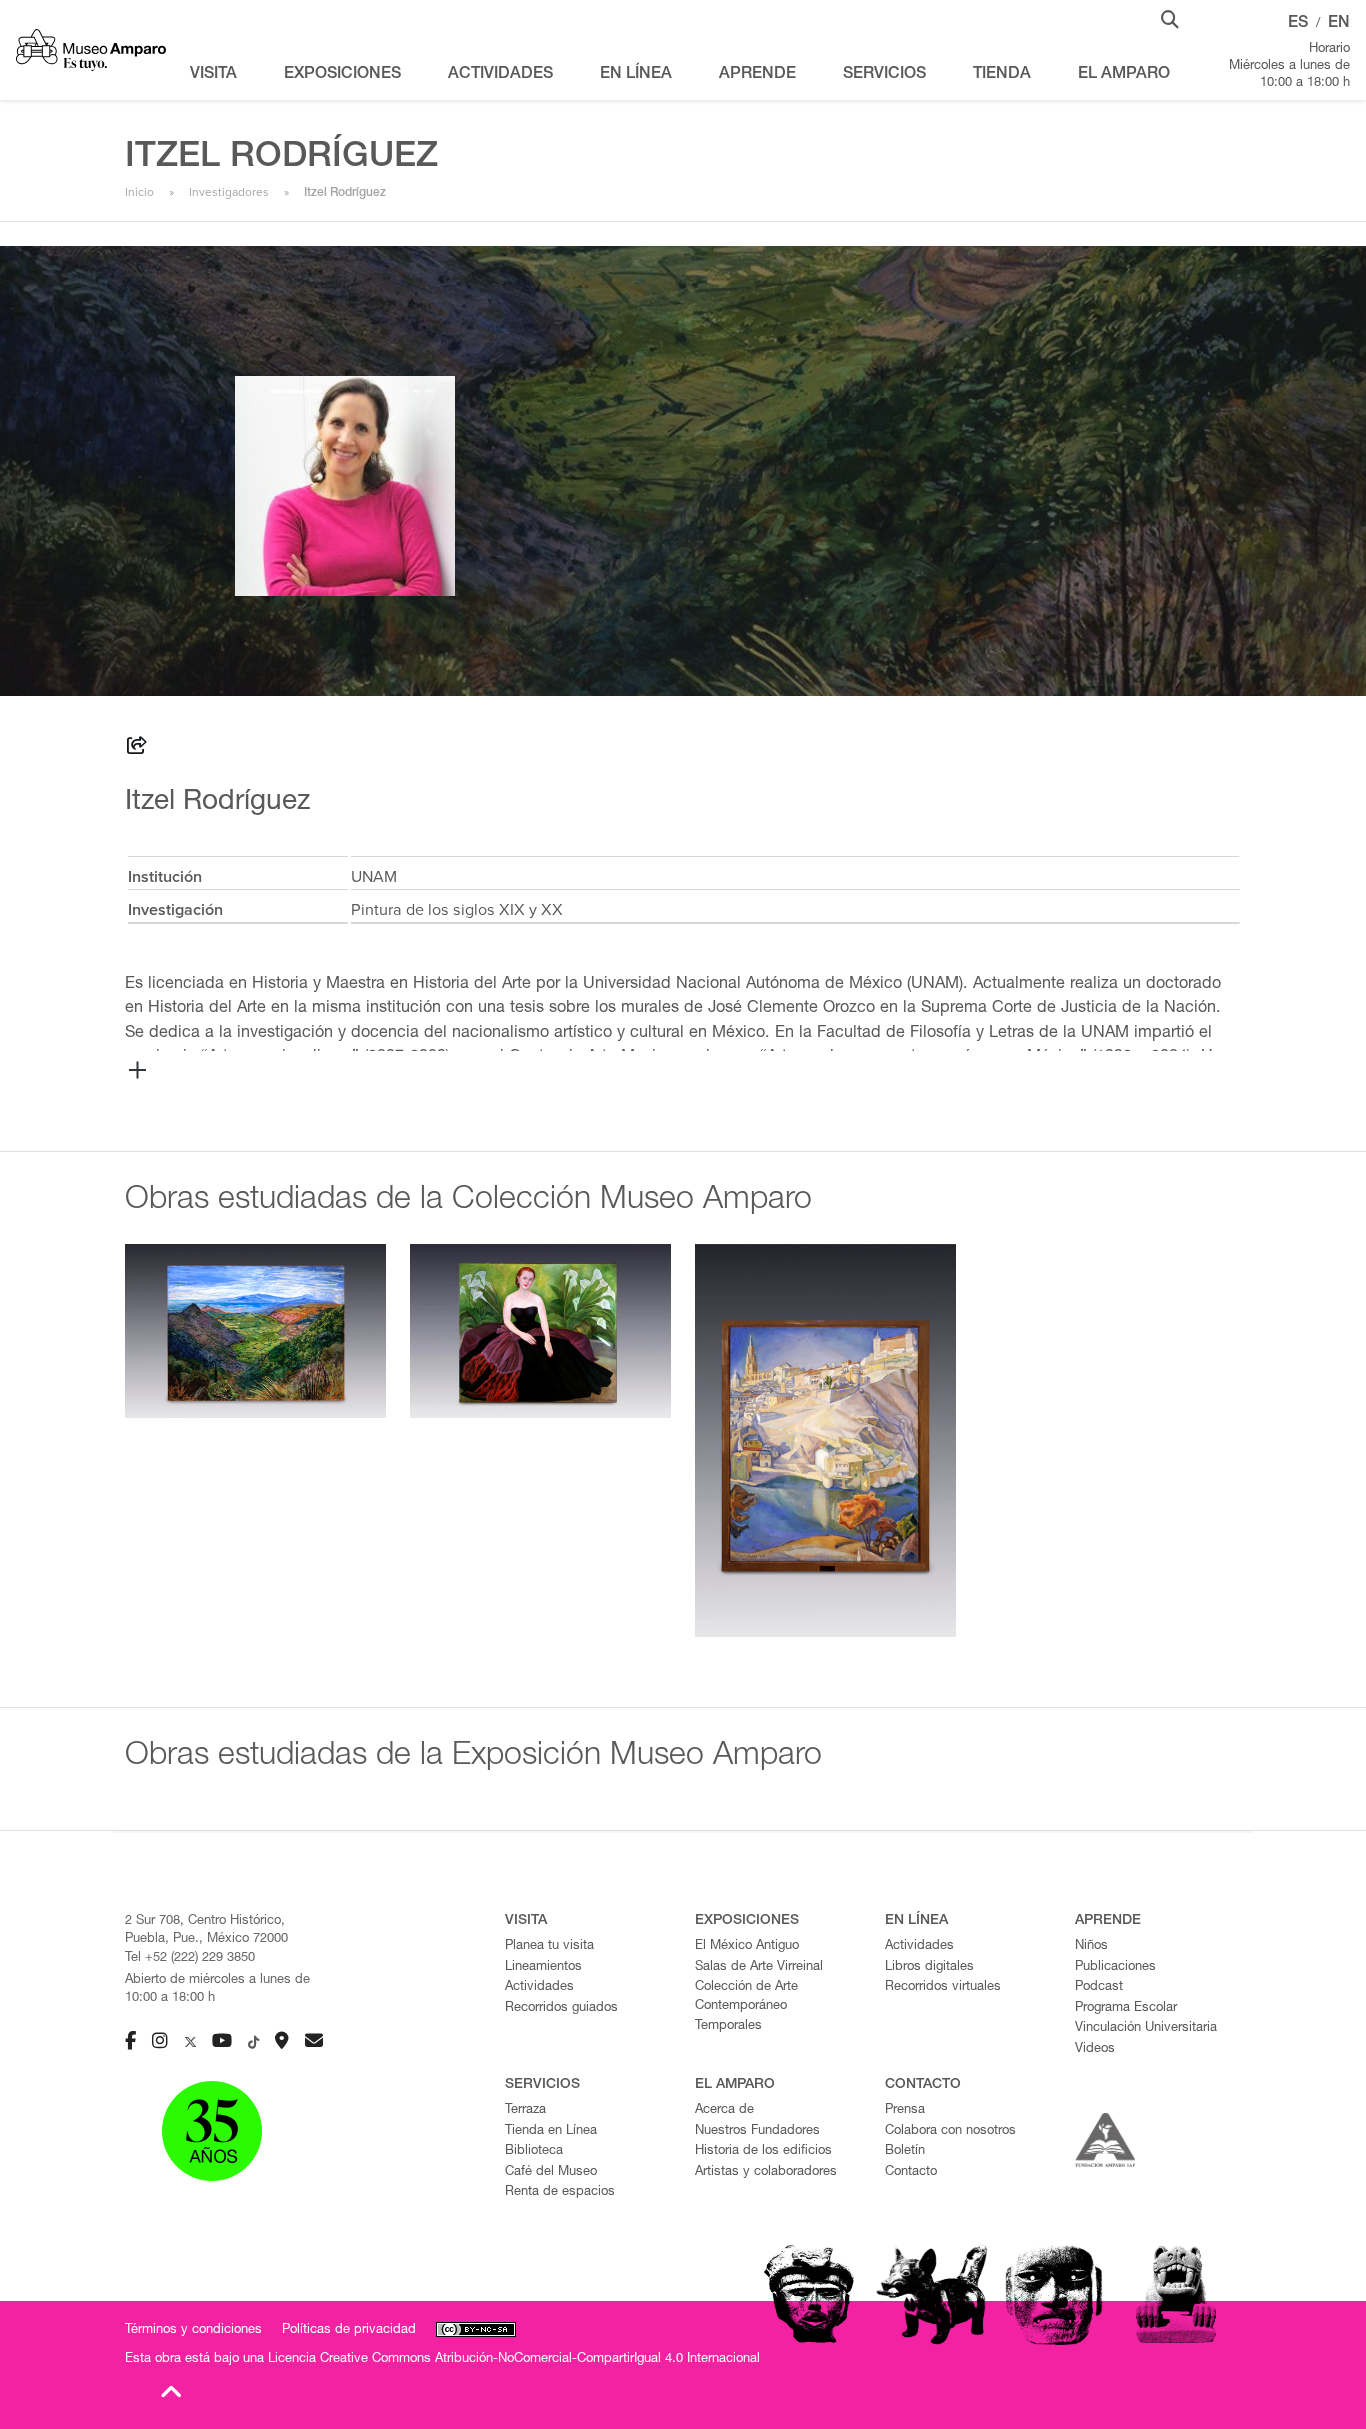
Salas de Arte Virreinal (759, 1967)
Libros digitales (929, 1967)
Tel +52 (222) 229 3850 (190, 1958)
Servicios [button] (884, 75)
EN (1339, 24)
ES (1298, 24)
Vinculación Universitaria (1146, 2028)
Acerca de (724, 2110)
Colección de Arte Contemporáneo (746, 1997)
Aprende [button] (757, 75)
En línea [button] (636, 75)
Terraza (525, 2110)
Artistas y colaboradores (766, 2172)
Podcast (1099, 1987)
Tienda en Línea (551, 2131)
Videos (1095, 2049)
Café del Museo (551, 2172)
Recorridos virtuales (943, 1987)
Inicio (139, 192)
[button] (1170, 18)
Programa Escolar (1126, 2008)
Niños (1091, 1946)
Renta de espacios (560, 2192)
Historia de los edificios (763, 2151)
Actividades (539, 1987)
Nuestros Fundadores (757, 2131)
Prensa (905, 2110)
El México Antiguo (747, 1946)
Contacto (911, 2172)
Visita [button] (213, 75)
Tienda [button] (1002, 75)
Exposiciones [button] (342, 75)
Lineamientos (543, 1967)
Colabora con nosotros (950, 2131)
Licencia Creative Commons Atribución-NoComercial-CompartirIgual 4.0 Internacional (514, 2359)
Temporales (728, 2026)
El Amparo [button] (1124, 75)
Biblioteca (534, 2151)
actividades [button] (500, 75)
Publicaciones (1115, 1967)
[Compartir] (137, 749)
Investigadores (229, 192)
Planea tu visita (549, 1946)
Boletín (905, 2151)
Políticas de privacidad (349, 2330)
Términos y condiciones (193, 2330)
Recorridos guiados (561, 2008)
